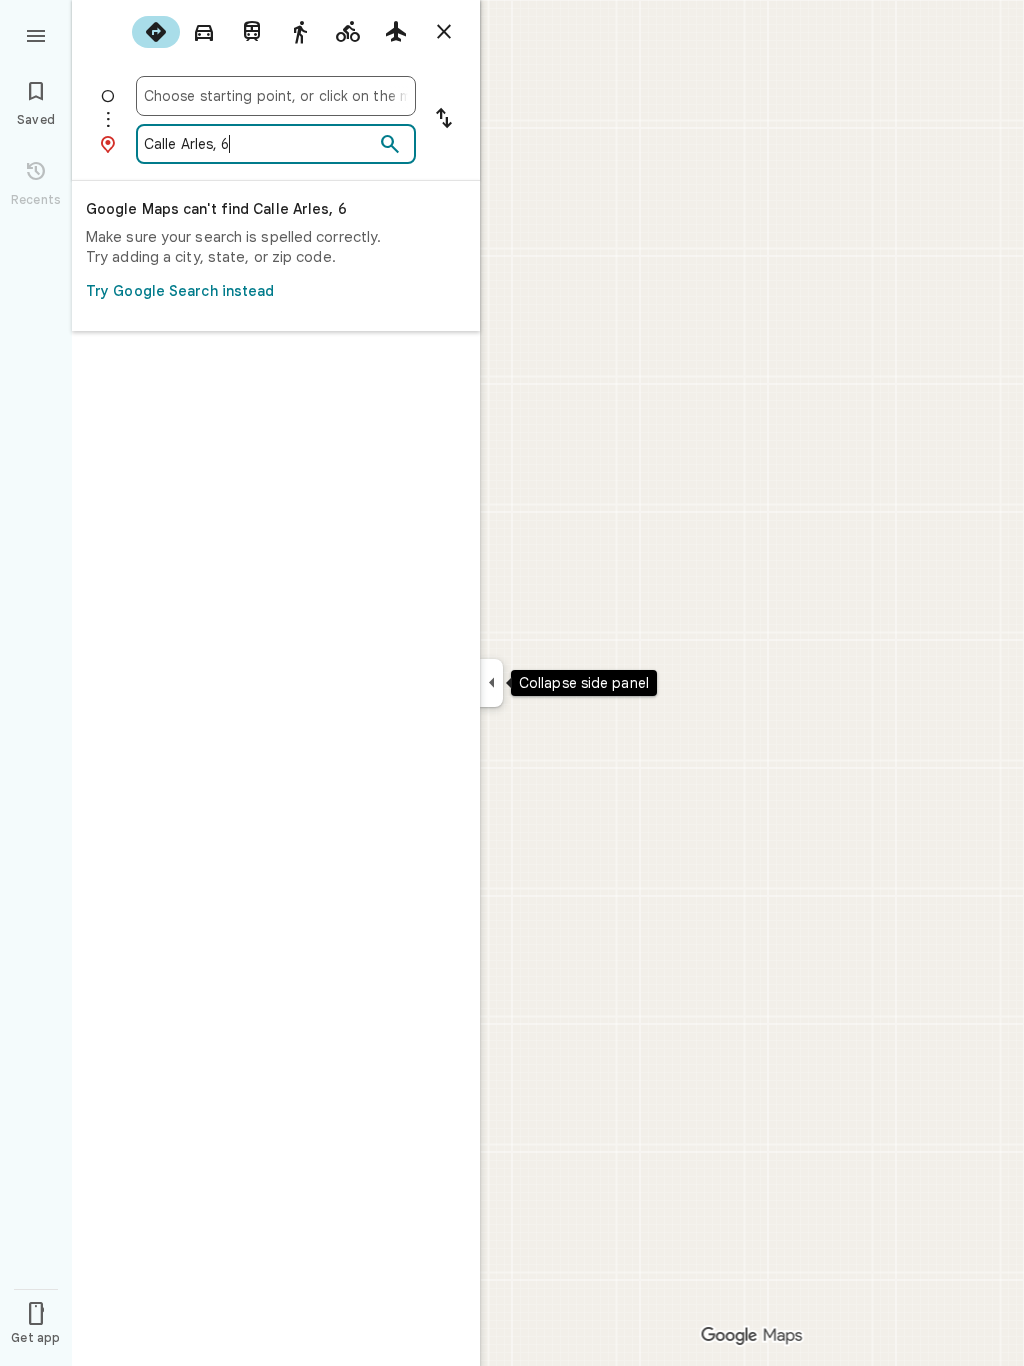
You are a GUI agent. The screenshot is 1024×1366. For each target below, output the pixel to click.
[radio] (156, 32)
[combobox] (276, 96)
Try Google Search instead (180, 291)
